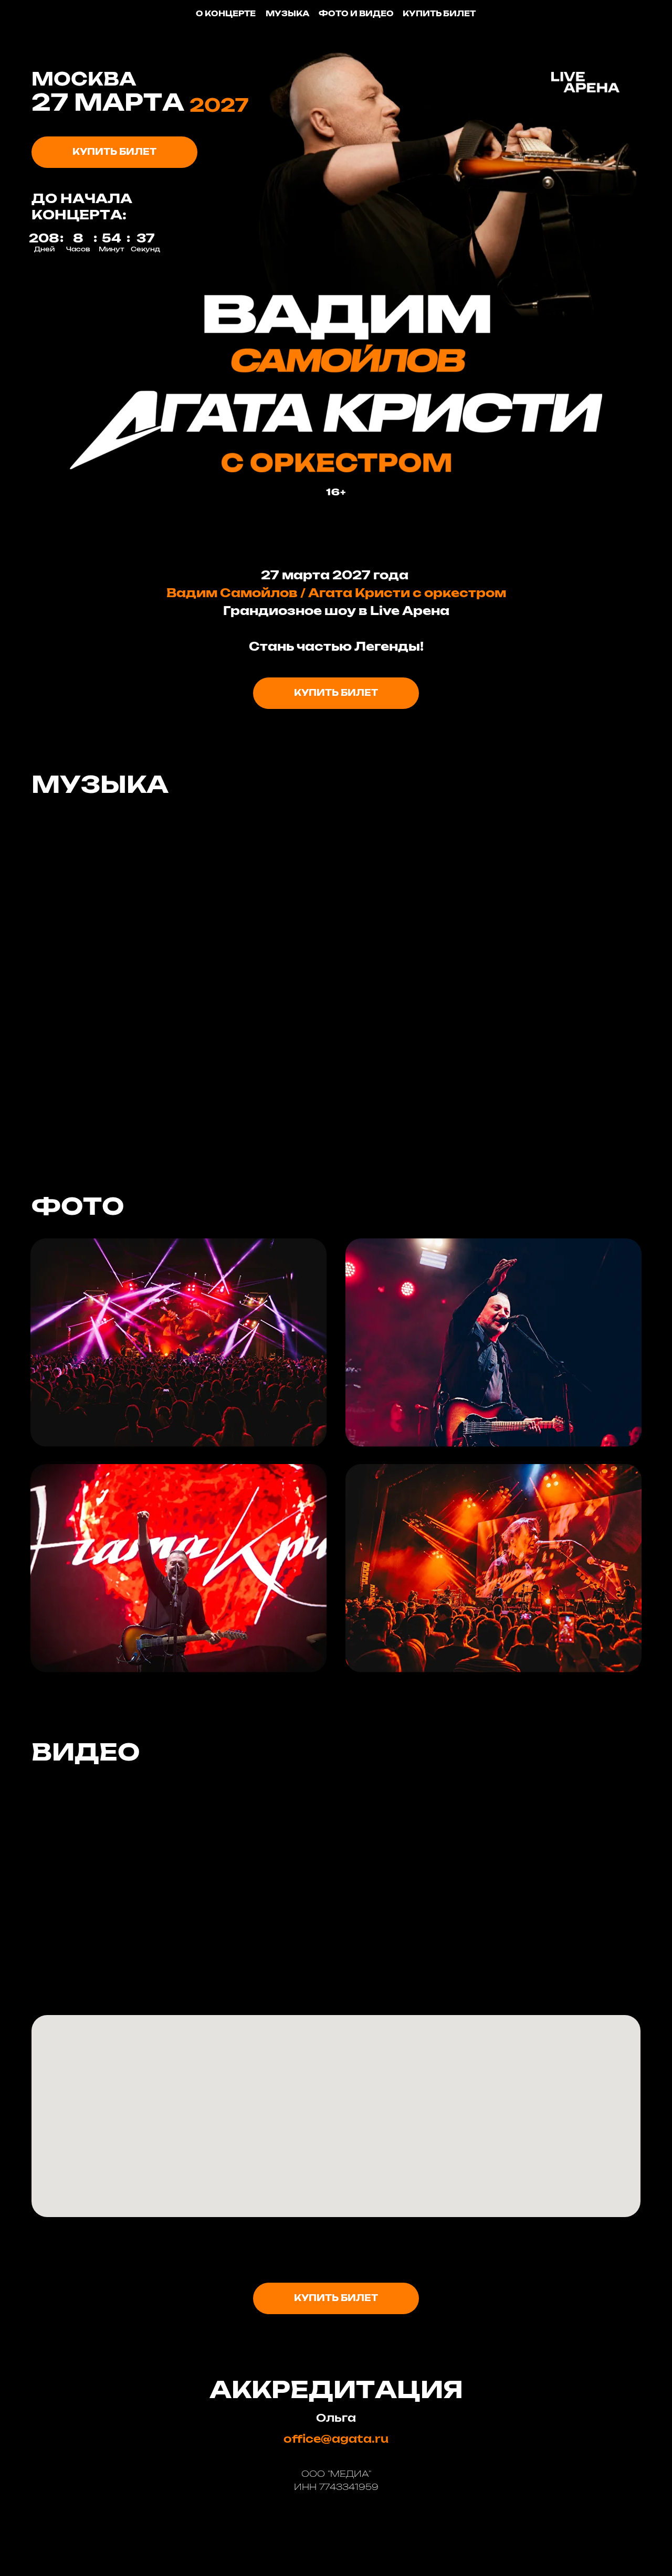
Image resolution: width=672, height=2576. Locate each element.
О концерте (226, 14)
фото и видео (356, 14)
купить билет (439, 14)
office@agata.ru (336, 2440)
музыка (287, 14)
